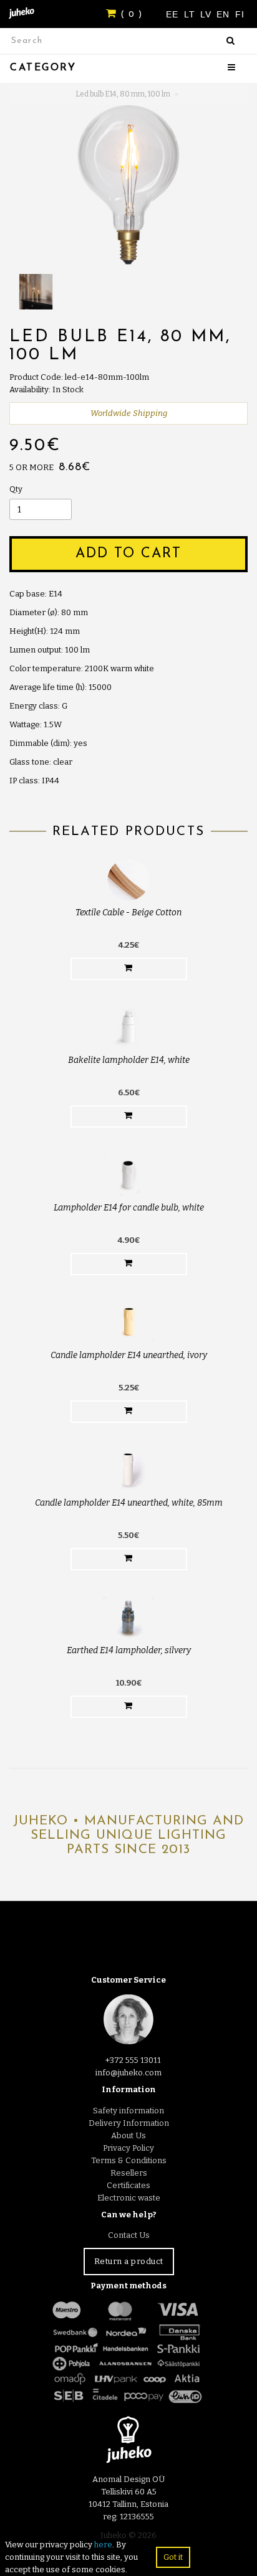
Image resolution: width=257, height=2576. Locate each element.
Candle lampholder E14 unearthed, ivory (129, 1355)
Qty (16, 489)
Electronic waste (129, 2198)
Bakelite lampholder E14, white (129, 1060)
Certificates (128, 2185)
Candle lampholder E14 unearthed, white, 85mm (129, 1503)
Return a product (129, 2261)
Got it (173, 2557)
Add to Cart (128, 554)
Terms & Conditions (129, 2160)
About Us (128, 2135)
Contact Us (129, 2235)
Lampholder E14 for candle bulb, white (129, 1208)
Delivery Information (129, 2123)
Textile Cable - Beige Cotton (128, 913)
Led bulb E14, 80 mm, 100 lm (123, 94)
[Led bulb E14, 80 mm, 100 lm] (128, 185)
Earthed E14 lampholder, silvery (129, 1650)
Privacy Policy (128, 2148)
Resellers (129, 2173)
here (103, 2545)
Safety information (128, 2111)
